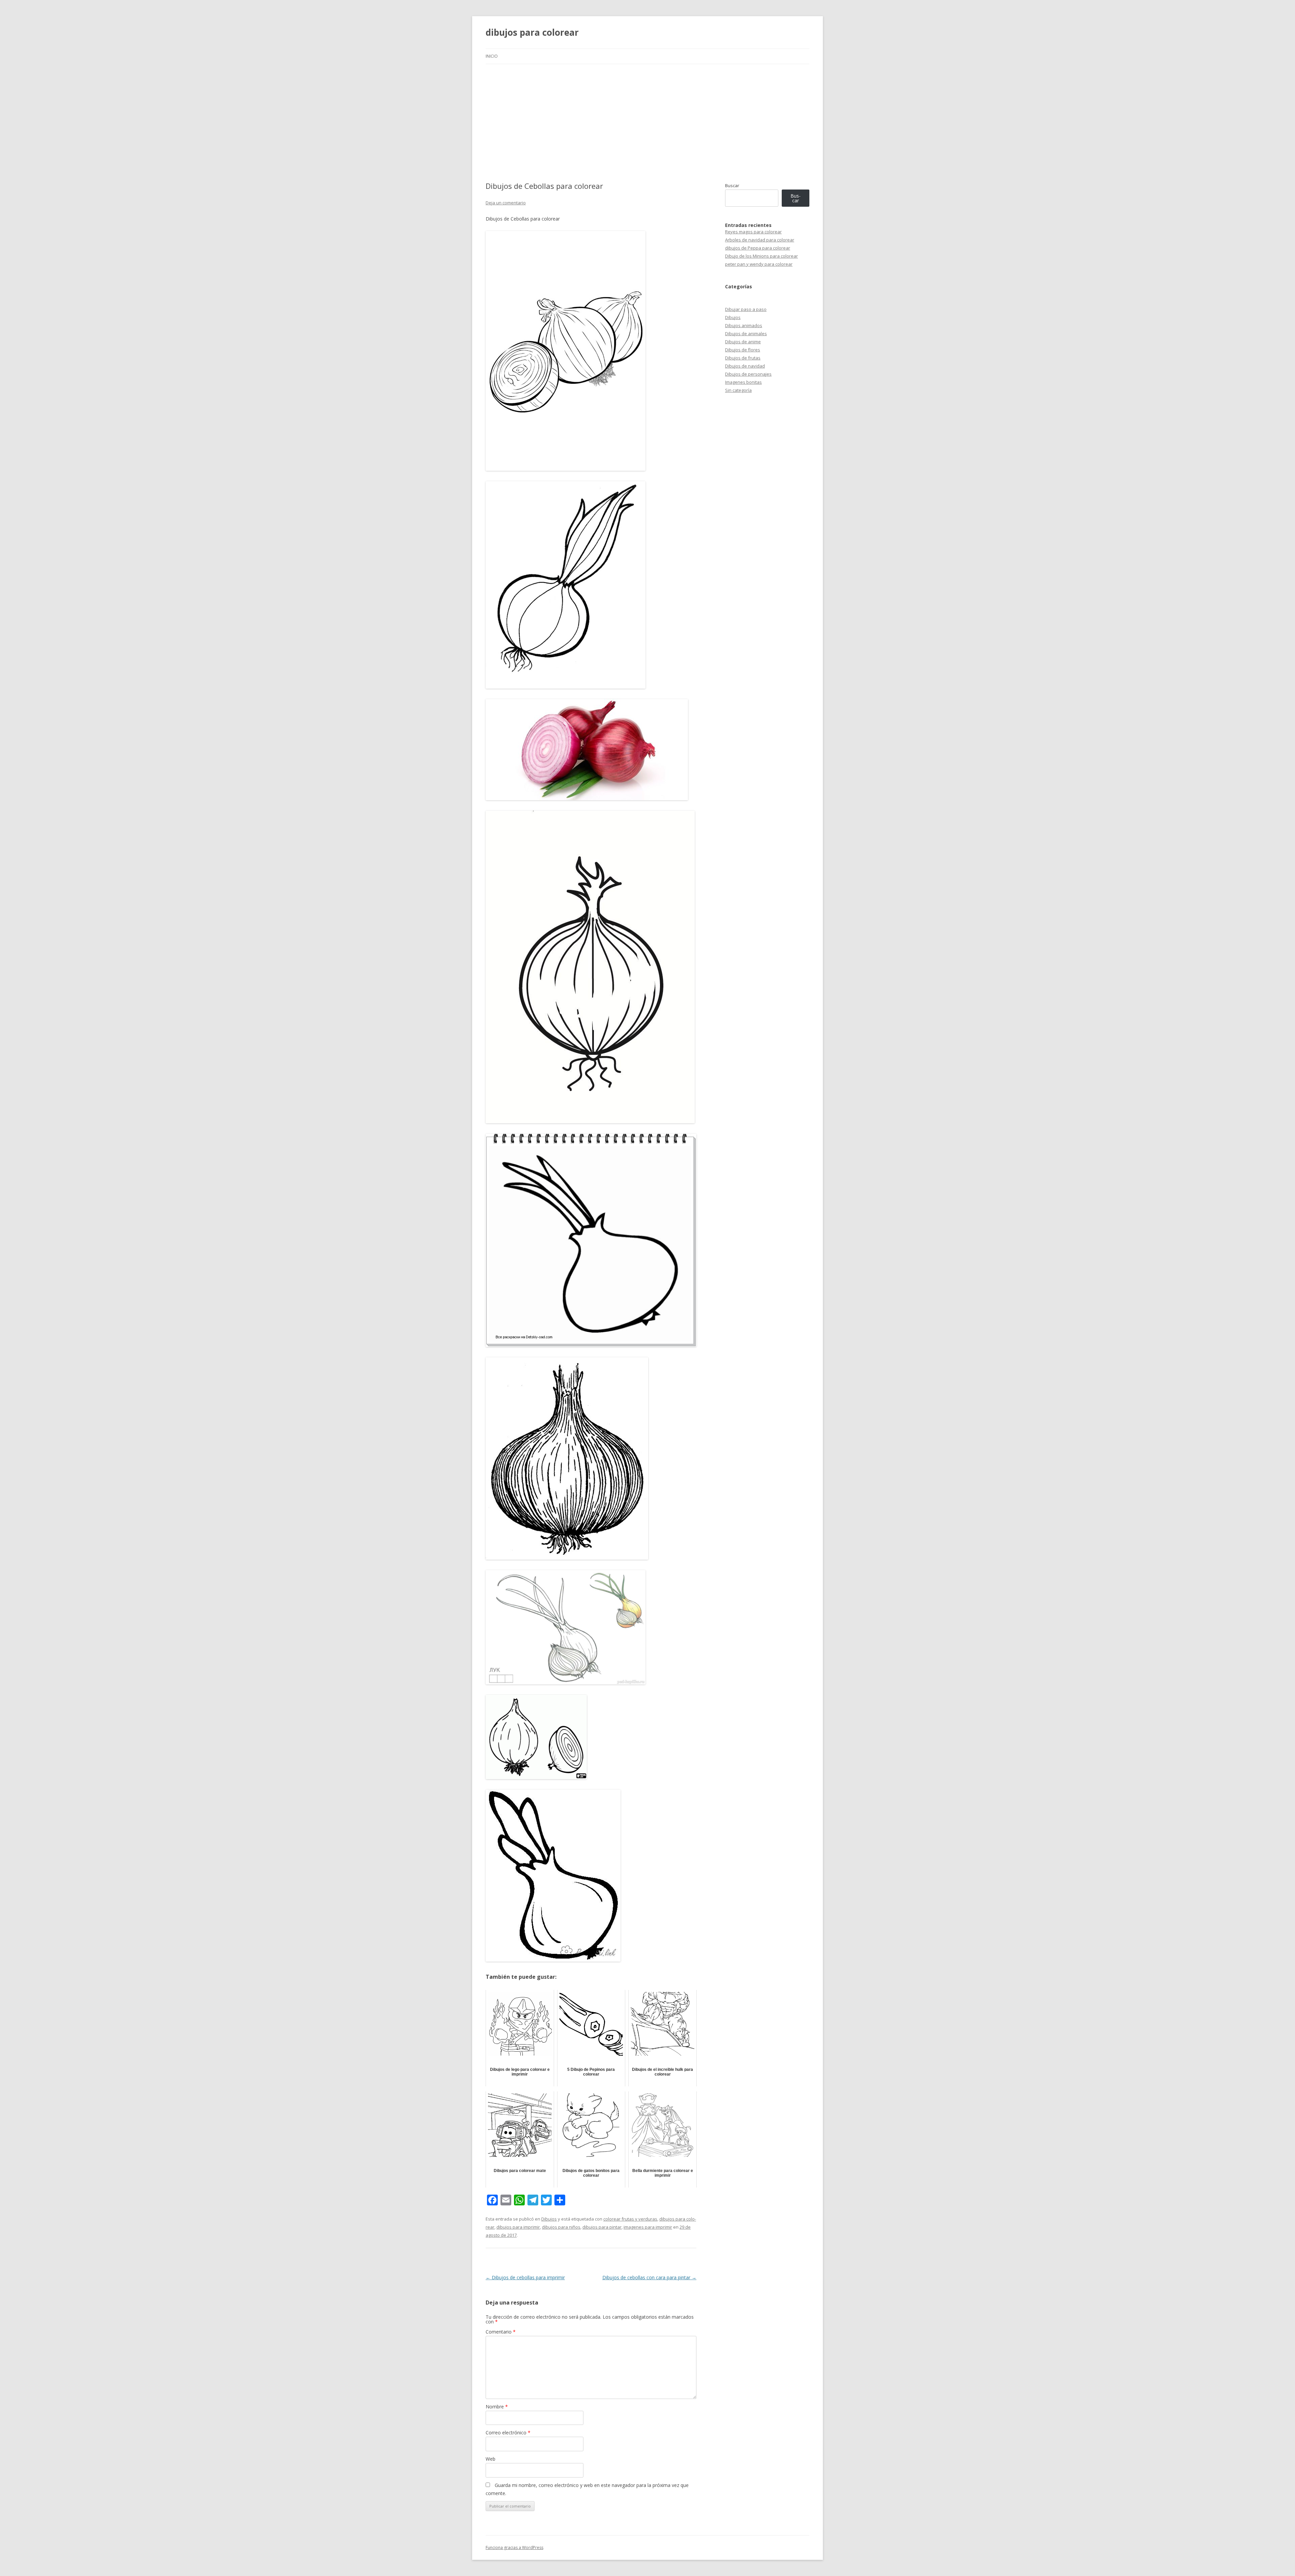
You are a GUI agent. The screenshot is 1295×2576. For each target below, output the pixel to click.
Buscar (732, 185)
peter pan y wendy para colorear (759, 264)
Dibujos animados (744, 325)
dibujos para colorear (532, 32)
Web (491, 2459)
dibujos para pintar (602, 2227)
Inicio (492, 56)
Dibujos (549, 2219)
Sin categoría (738, 390)
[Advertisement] (647, 123)
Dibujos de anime (743, 342)
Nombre (497, 2407)
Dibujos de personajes (748, 374)
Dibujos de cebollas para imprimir (525, 2277)
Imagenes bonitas (743, 382)
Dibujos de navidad (745, 366)
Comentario (501, 2332)
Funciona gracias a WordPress (514, 2548)
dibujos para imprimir (518, 2227)
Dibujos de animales (746, 334)
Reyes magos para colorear (753, 232)
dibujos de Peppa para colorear (758, 248)
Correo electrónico (508, 2433)
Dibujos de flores (743, 350)
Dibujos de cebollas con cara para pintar (649, 2277)
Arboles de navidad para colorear (760, 240)
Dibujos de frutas (743, 358)
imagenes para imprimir (648, 2227)
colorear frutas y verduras (630, 2219)
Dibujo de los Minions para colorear (761, 256)
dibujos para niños (561, 2227)
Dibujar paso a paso (746, 309)
